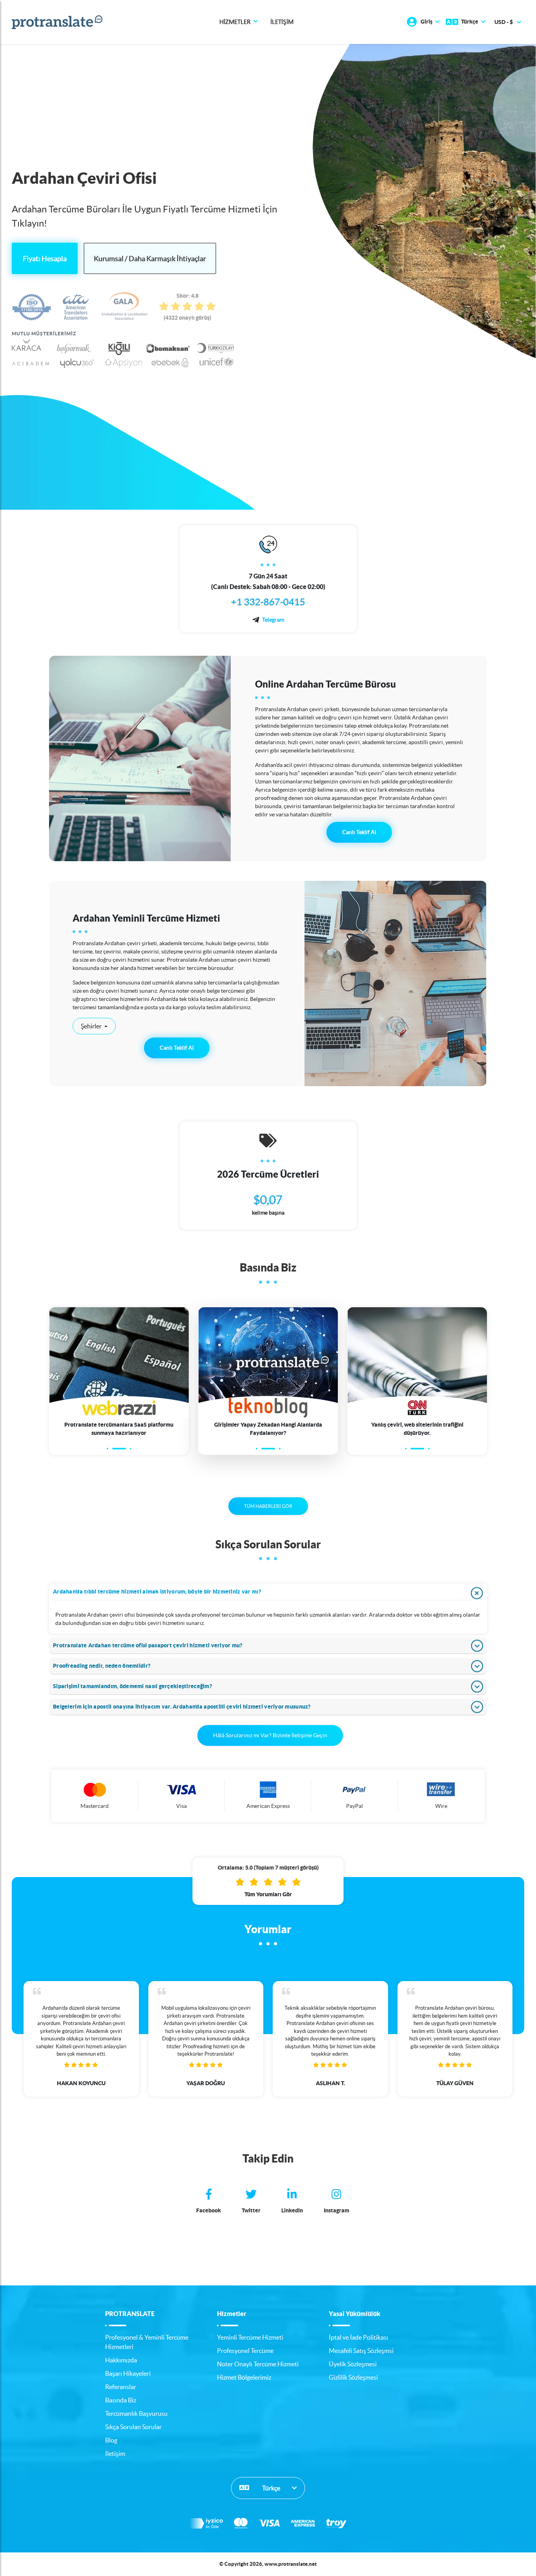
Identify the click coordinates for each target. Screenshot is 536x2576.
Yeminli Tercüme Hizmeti (250, 2337)
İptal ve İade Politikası (358, 2337)
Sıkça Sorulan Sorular (133, 2427)
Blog (111, 2440)
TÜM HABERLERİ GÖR (268, 1506)
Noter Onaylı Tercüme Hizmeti (258, 2364)
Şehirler (92, 1026)
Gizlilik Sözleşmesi (353, 2377)
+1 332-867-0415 (268, 602)
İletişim (282, 22)
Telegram (273, 620)
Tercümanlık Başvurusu (136, 2413)
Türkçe (271, 2488)
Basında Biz (121, 2400)
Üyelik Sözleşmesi (353, 2364)
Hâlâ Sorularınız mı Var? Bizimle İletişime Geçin (270, 1735)
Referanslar (121, 2387)
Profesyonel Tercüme (245, 2351)
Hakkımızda (121, 2360)
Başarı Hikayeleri (128, 2373)
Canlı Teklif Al (359, 832)
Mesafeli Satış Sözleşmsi (361, 2351)
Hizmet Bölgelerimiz (244, 2377)
